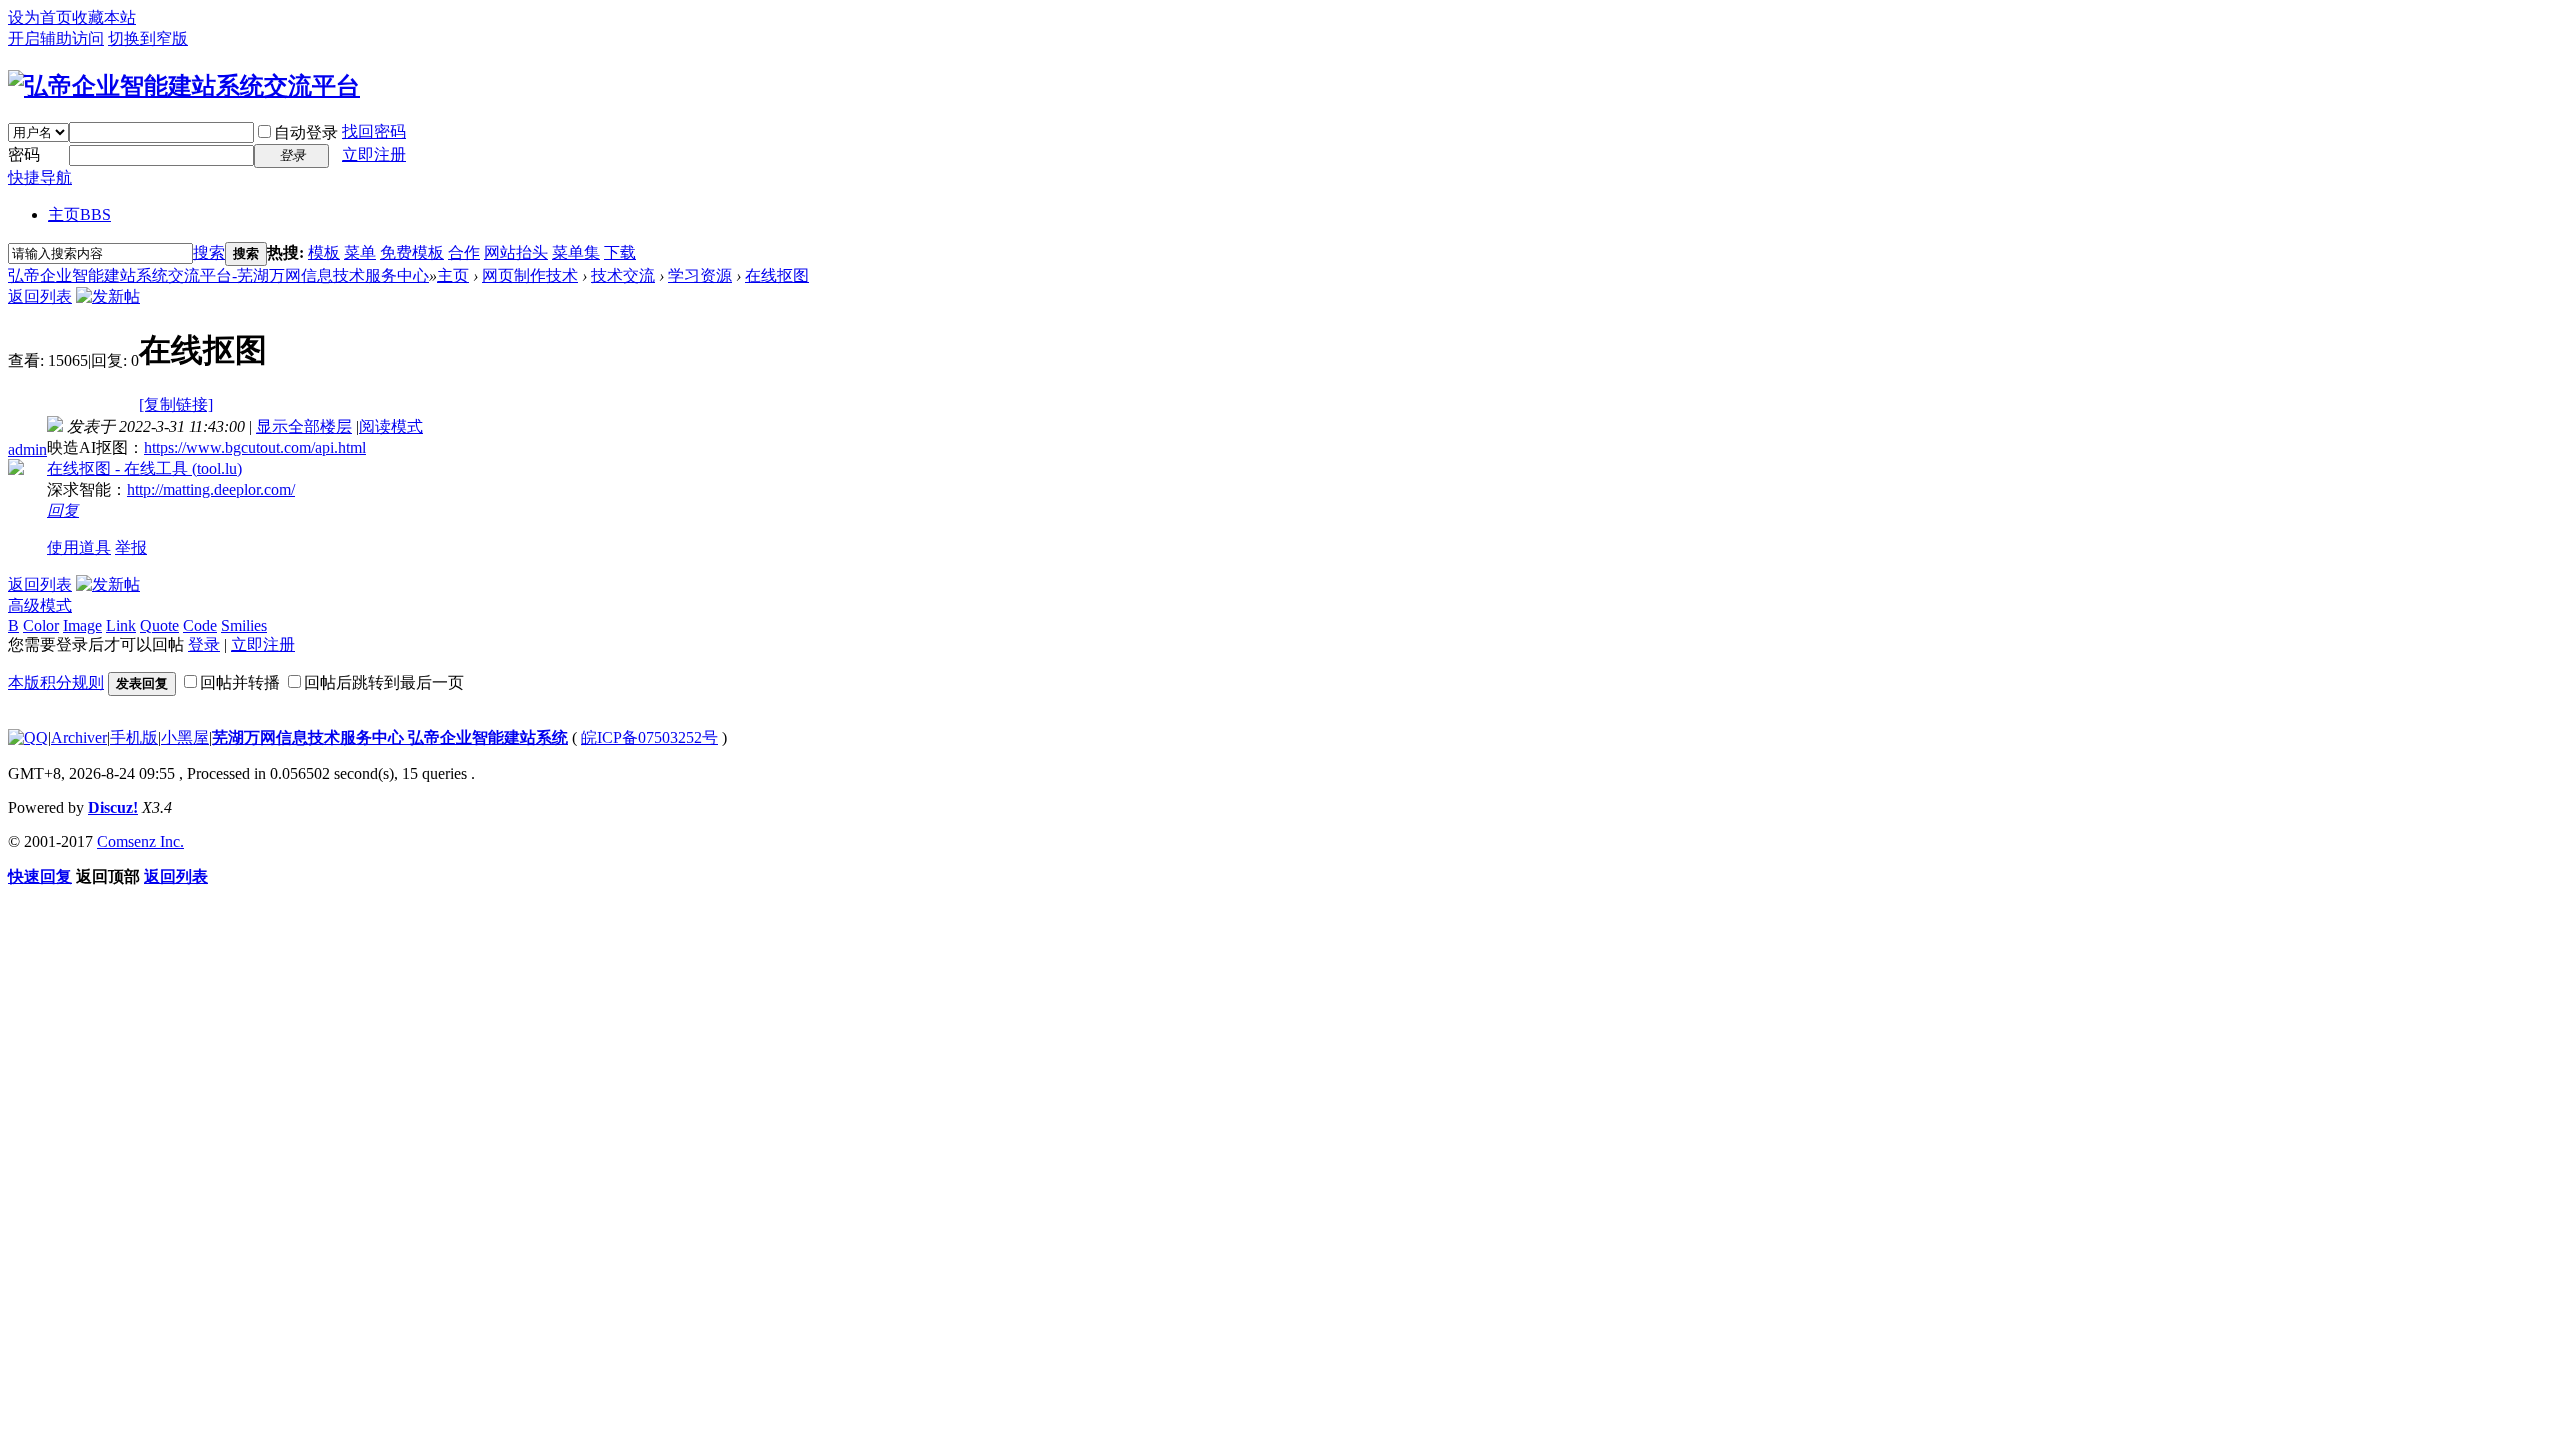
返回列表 (40, 296)
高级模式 (40, 605)
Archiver (79, 737)
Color (41, 625)
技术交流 (623, 275)
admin (27, 449)
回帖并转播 (240, 682)
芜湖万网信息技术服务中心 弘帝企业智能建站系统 (390, 737)
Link (121, 625)
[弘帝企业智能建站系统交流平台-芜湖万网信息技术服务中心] (184, 86)
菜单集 (576, 252)
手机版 (134, 737)
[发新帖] (108, 296)
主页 (79, 214)
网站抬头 (516, 252)
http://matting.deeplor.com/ (211, 489)
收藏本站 (104, 17)
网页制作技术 (530, 275)
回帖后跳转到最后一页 (384, 682)
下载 (620, 252)
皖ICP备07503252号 (649, 737)
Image (82, 625)
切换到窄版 (148, 38)
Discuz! (113, 807)
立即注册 (374, 154)
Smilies (244, 625)
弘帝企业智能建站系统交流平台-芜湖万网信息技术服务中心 (218, 275)
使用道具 (79, 547)
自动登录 (306, 132)
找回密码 (374, 131)
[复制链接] (176, 404)
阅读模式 (391, 426)
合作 (464, 252)
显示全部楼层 (304, 426)
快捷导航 (40, 177)
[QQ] (28, 737)
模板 (324, 252)
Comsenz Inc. (140, 841)
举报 (131, 547)
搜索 (209, 252)
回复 (63, 510)
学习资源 (700, 275)
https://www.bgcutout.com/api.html (255, 447)
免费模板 (412, 252)
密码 (24, 154)
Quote (159, 625)
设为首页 (40, 17)
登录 (204, 644)
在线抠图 (777, 275)
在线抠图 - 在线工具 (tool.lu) (144, 468)
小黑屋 (185, 737)
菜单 (360, 252)
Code (200, 625)
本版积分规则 (56, 682)
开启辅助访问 (56, 38)
